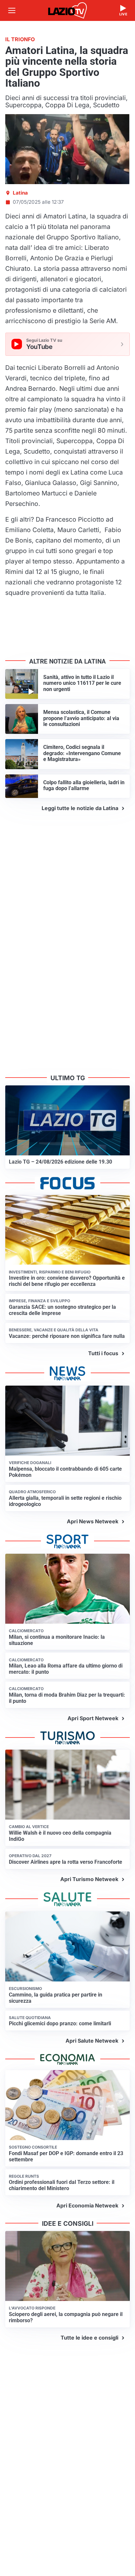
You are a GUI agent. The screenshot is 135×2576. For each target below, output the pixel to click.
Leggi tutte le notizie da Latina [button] (80, 808)
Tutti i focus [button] (103, 1353)
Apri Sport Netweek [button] (93, 1718)
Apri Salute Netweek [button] (92, 2041)
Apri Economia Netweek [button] (87, 2205)
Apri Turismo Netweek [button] (89, 1879)
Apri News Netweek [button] (93, 1521)
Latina (20, 193)
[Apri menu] (12, 10)
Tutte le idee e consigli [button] (89, 2338)
